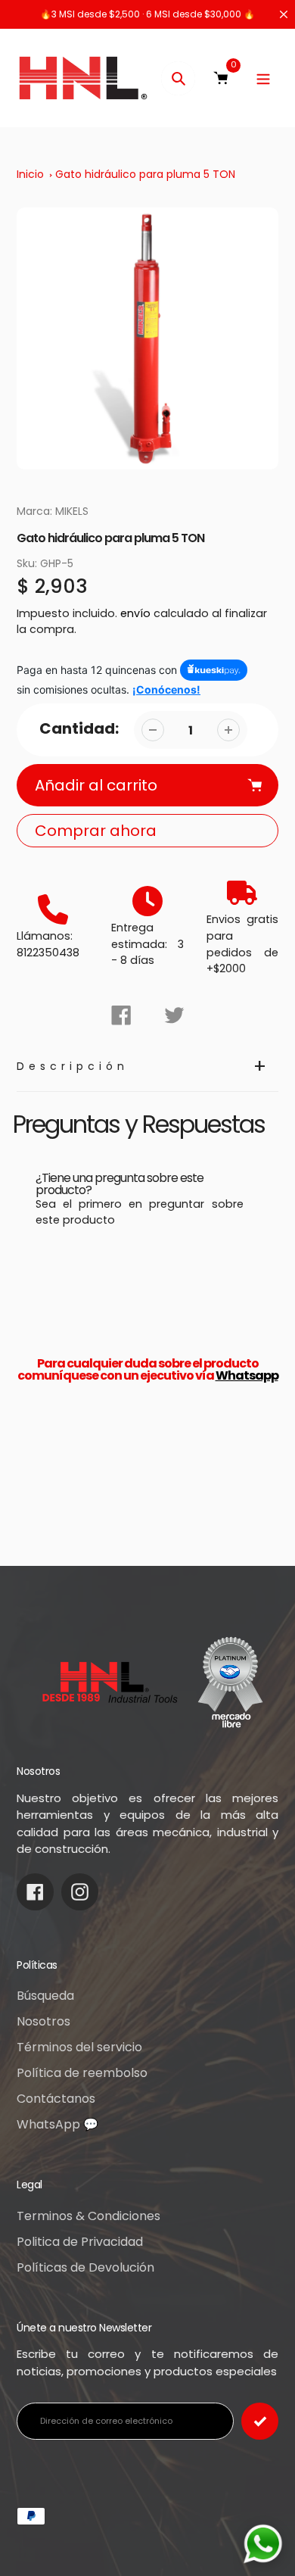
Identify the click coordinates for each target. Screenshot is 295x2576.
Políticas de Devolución (85, 2267)
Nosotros (43, 2021)
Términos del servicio (79, 2047)
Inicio (30, 174)
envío (137, 613)
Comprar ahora (96, 831)
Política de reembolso (82, 2073)
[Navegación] (263, 78)
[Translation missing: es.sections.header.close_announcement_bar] (284, 14)
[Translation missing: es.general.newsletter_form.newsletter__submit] (260, 2421)
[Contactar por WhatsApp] (263, 2544)
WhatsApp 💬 (57, 2124)
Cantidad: (79, 728)
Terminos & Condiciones (88, 2216)
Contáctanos (56, 2099)
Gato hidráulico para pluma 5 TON (145, 174)
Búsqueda (45, 1996)
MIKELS (72, 511)
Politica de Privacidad (80, 2242)
